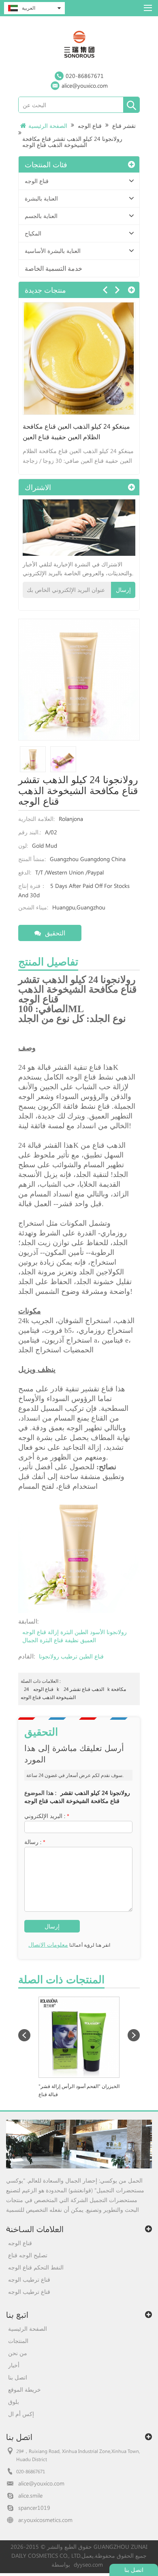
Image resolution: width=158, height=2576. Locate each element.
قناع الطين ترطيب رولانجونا (71, 1656)
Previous (105, 290)
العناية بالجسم (41, 216)
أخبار (14, 2365)
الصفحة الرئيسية (48, 126)
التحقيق (55, 933)
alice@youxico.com (85, 85)
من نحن (18, 2353)
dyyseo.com (88, 2564)
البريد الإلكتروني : (47, 1816)
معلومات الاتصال (48, 1944)
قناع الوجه (90, 126)
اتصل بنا (18, 2377)
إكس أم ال (21, 2414)
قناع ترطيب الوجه (29, 2279)
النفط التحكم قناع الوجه (36, 2267)
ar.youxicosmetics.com (45, 2520)
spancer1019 (34, 2508)
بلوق (14, 2402)
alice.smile (30, 2495)
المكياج (33, 233)
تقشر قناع (124, 126)
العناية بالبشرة (41, 198)
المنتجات (18, 2341)
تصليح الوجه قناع (28, 2255)
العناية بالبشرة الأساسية (53, 251)
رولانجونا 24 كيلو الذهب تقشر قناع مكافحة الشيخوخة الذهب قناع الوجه (77, 1797)
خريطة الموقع (25, 2389)
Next (117, 290)
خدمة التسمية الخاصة (53, 268)
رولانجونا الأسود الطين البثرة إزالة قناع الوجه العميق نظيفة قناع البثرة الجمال (75, 1636)
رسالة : (35, 1842)
